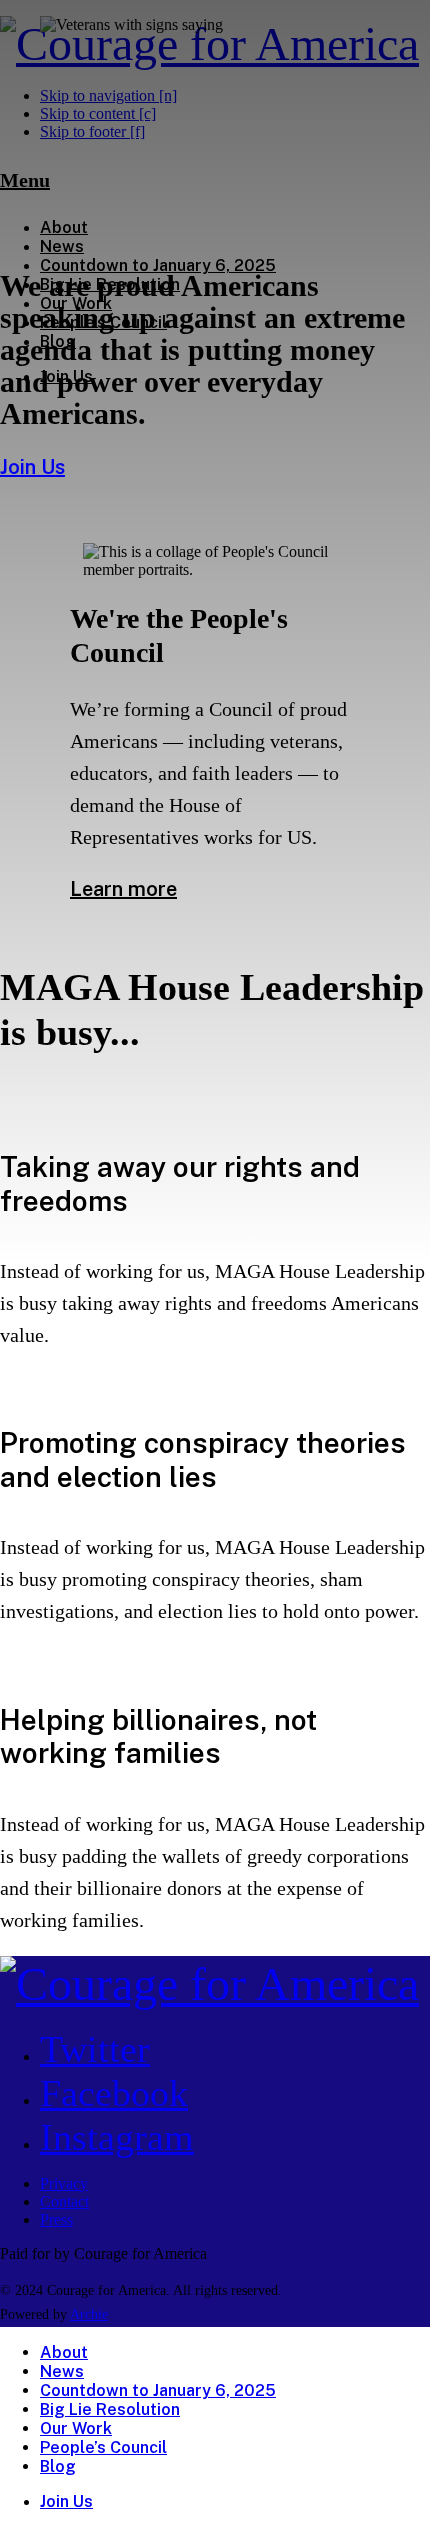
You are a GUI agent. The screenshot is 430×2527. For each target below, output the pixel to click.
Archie (89, 2314)
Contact (64, 2201)
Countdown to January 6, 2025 (158, 2390)
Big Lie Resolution (110, 2409)
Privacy (64, 2183)
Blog (58, 2466)
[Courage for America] (209, 1983)
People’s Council (103, 2447)
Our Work (76, 2428)
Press (56, 2219)
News (62, 2371)
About (64, 2352)
